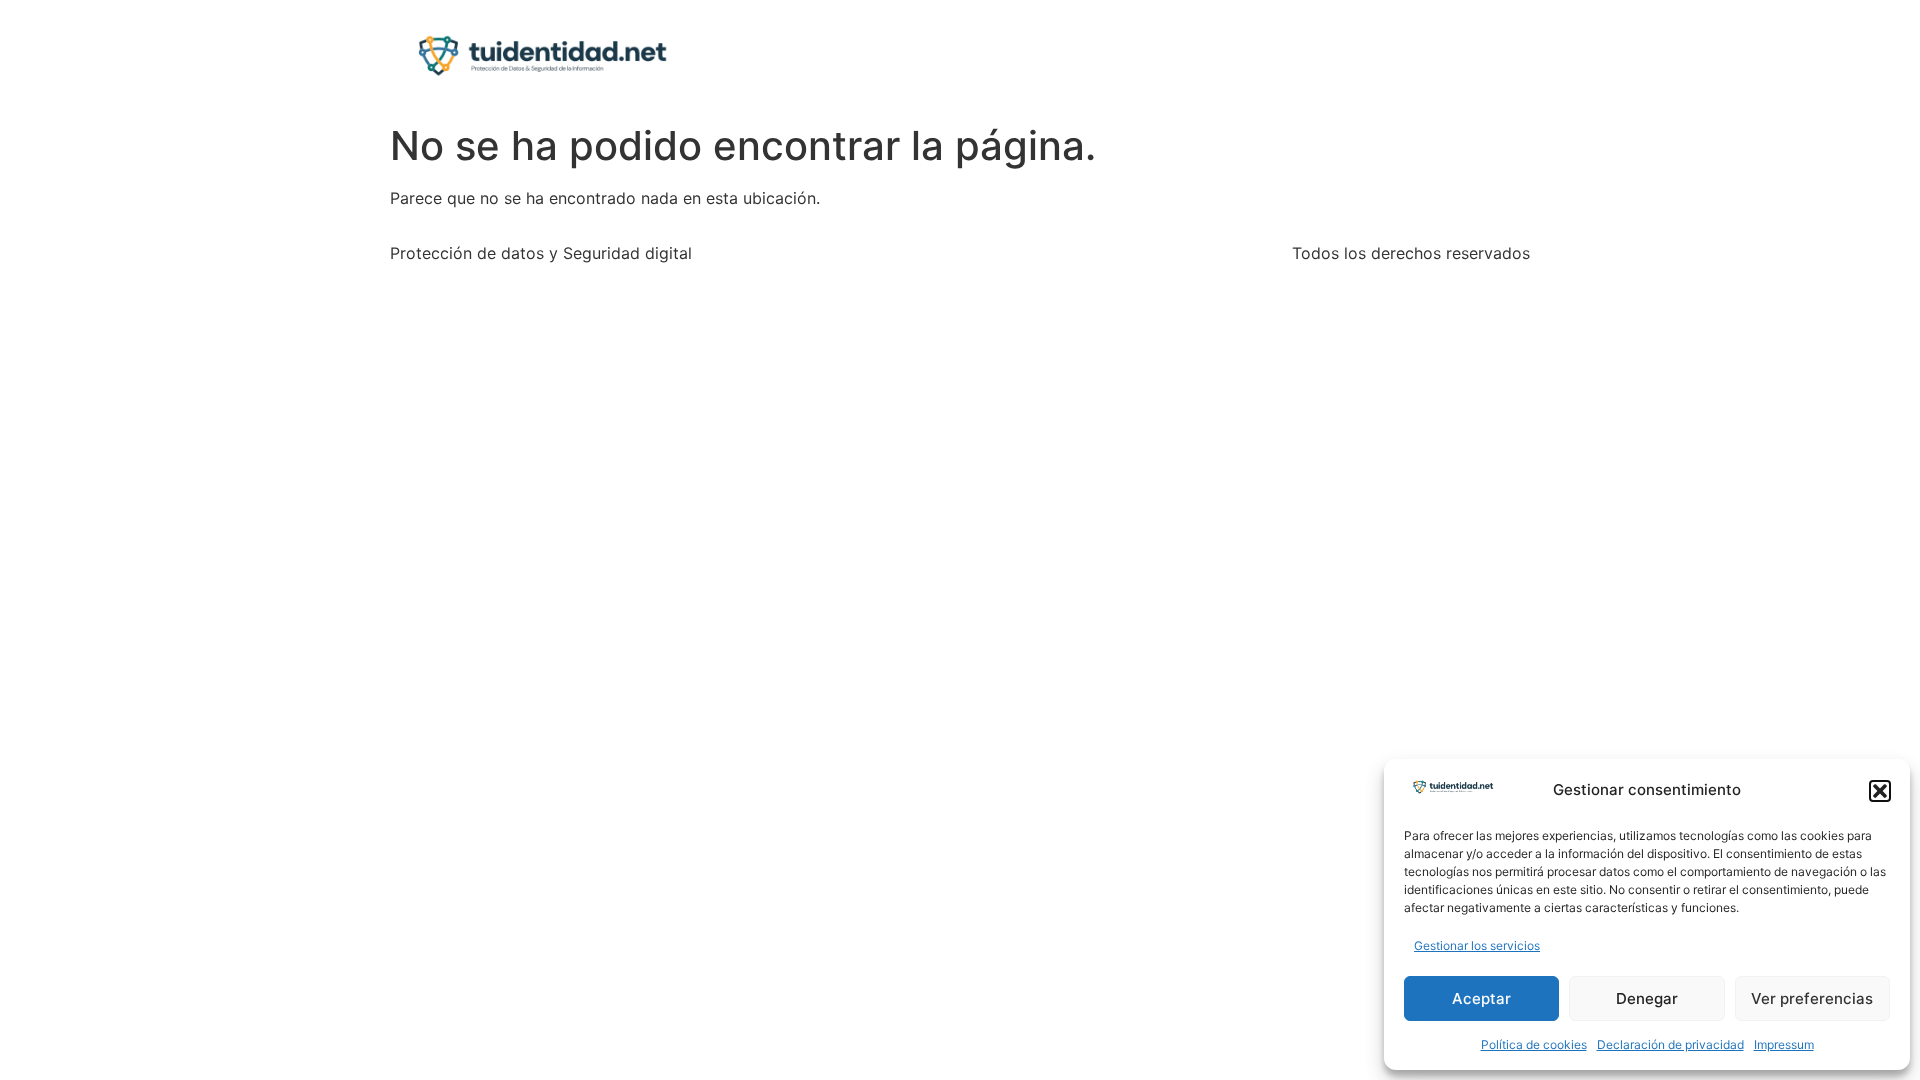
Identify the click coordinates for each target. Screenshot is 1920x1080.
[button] (1880, 791)
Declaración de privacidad (1670, 1044)
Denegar (1647, 998)
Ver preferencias (1812, 998)
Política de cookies (1534, 1044)
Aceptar (1481, 998)
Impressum (1784, 1044)
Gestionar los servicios (1477, 945)
